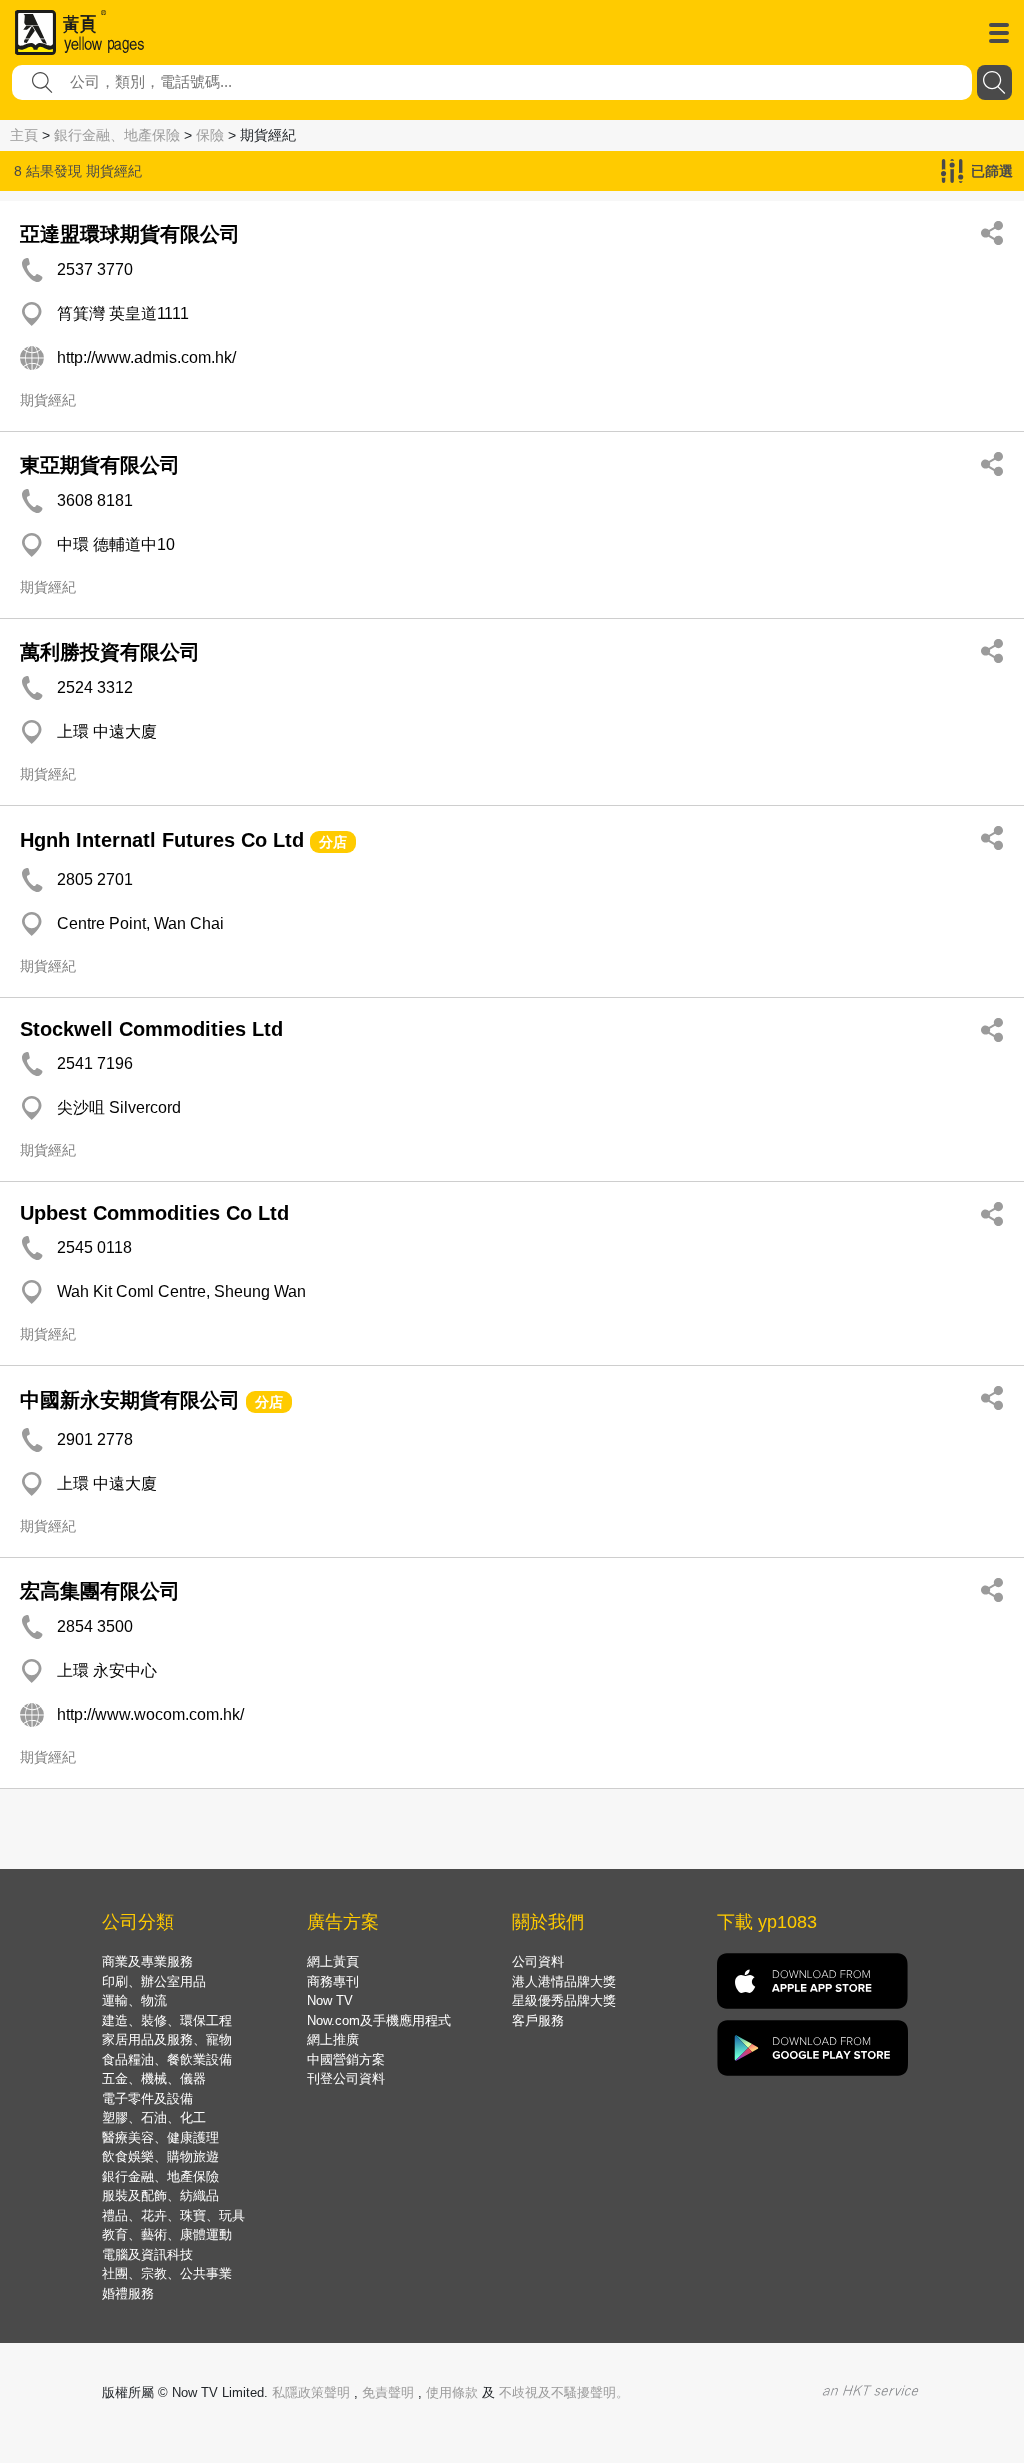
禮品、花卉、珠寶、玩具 (173, 2215)
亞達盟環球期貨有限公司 (130, 234)
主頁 (24, 135)
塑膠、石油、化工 (154, 2117)
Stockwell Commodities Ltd (151, 1029)
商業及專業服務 (147, 1961)
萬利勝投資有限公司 (110, 652)
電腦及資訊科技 (147, 2254)
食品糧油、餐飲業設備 (167, 2059)
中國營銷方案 (346, 2059)
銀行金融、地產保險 (117, 135)
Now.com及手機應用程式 (379, 2020)
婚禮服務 (128, 2293)
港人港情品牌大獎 (564, 1981)
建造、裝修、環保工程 (167, 2020)
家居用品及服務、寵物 (167, 2039)
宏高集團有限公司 (100, 1591)
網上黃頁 (333, 1961)
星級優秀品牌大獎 (564, 2000)
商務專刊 (333, 1981)
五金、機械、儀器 (154, 2078)
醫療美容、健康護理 (160, 2137)
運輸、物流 (134, 2000)
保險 (210, 135)
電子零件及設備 (147, 2098)
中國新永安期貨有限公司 (130, 1400)
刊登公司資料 (346, 2078)
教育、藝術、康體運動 (167, 2234)
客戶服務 (538, 2020)
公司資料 (538, 1961)
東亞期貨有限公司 (100, 465)
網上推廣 (333, 2039)
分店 (333, 842)
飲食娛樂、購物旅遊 (160, 2156)
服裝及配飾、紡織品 (160, 2195)
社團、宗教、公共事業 (167, 2273)
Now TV (330, 2000)
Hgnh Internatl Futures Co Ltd (162, 840)
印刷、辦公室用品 (154, 1981)
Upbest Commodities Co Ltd (154, 1213)
